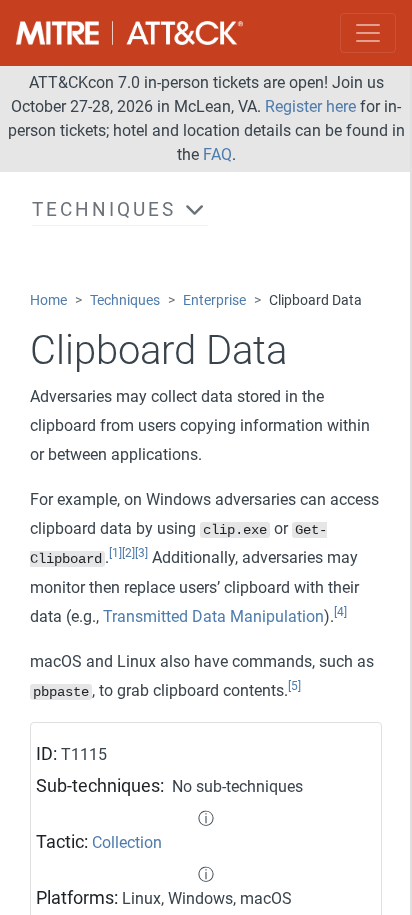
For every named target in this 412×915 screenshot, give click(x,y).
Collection (127, 842)
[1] (115, 553)
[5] (294, 686)
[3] (141, 553)
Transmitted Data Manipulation (213, 616)
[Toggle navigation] (368, 33)
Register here (310, 106)
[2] (128, 553)
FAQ (217, 154)
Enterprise (214, 300)
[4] (340, 612)
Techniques (125, 300)
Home (48, 300)
